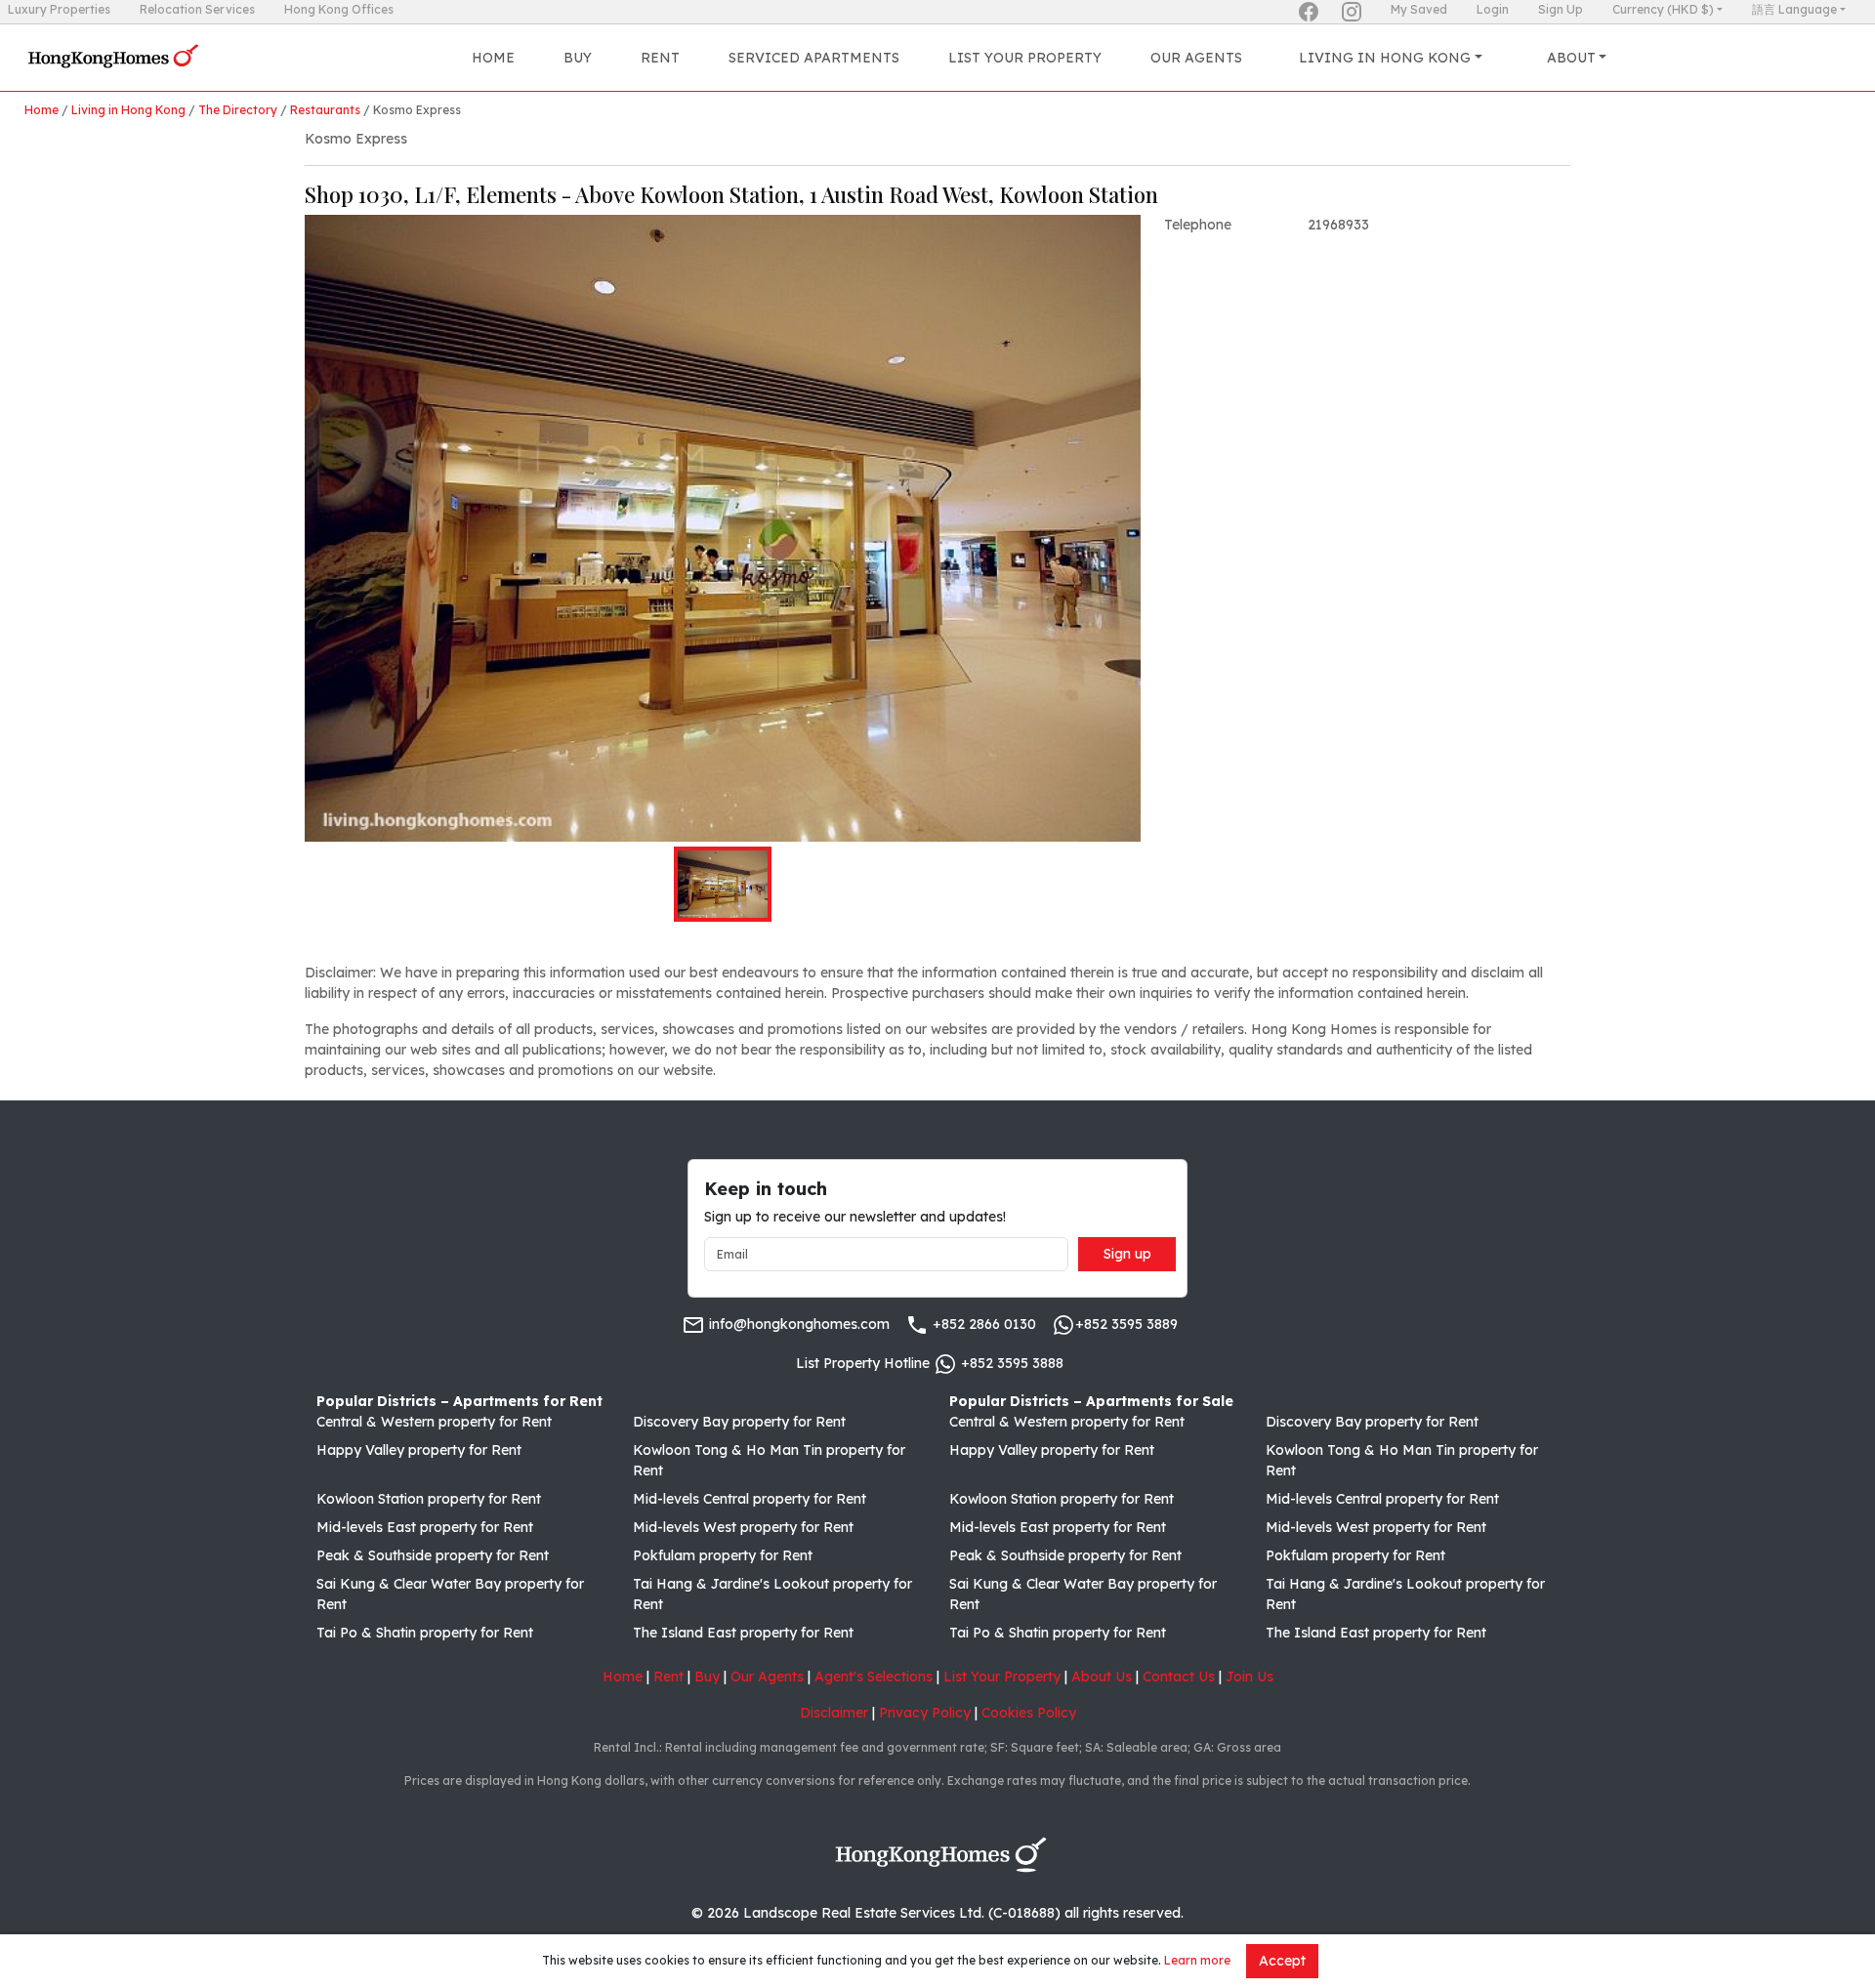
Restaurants (325, 110)
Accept (1282, 1961)
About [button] (1571, 58)
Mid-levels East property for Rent (425, 1527)
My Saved (1419, 9)
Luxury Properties (59, 9)
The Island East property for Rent (743, 1633)
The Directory (238, 110)
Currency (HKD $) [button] (1663, 9)
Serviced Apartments (814, 58)
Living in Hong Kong (128, 110)
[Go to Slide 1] (723, 884)
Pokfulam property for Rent (723, 1555)
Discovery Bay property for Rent (739, 1422)
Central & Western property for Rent (434, 1422)
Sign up (1127, 1254)
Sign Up (1561, 9)
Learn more (1197, 1960)
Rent (660, 58)
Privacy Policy (925, 1713)
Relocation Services (197, 9)
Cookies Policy (1029, 1713)
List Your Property (1025, 58)
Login (1493, 9)
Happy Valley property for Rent (419, 1450)
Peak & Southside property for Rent (433, 1555)
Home (493, 58)
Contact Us (1179, 1677)
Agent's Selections (874, 1677)
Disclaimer (834, 1713)
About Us (1102, 1677)
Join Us (1250, 1677)
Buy (578, 58)
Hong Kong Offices (339, 9)
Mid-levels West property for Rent (743, 1527)
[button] (723, 528)
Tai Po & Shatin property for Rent (425, 1633)
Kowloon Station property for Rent (429, 1499)
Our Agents (1196, 58)
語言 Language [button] (1794, 9)
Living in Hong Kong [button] (1385, 58)
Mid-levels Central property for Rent (750, 1499)
